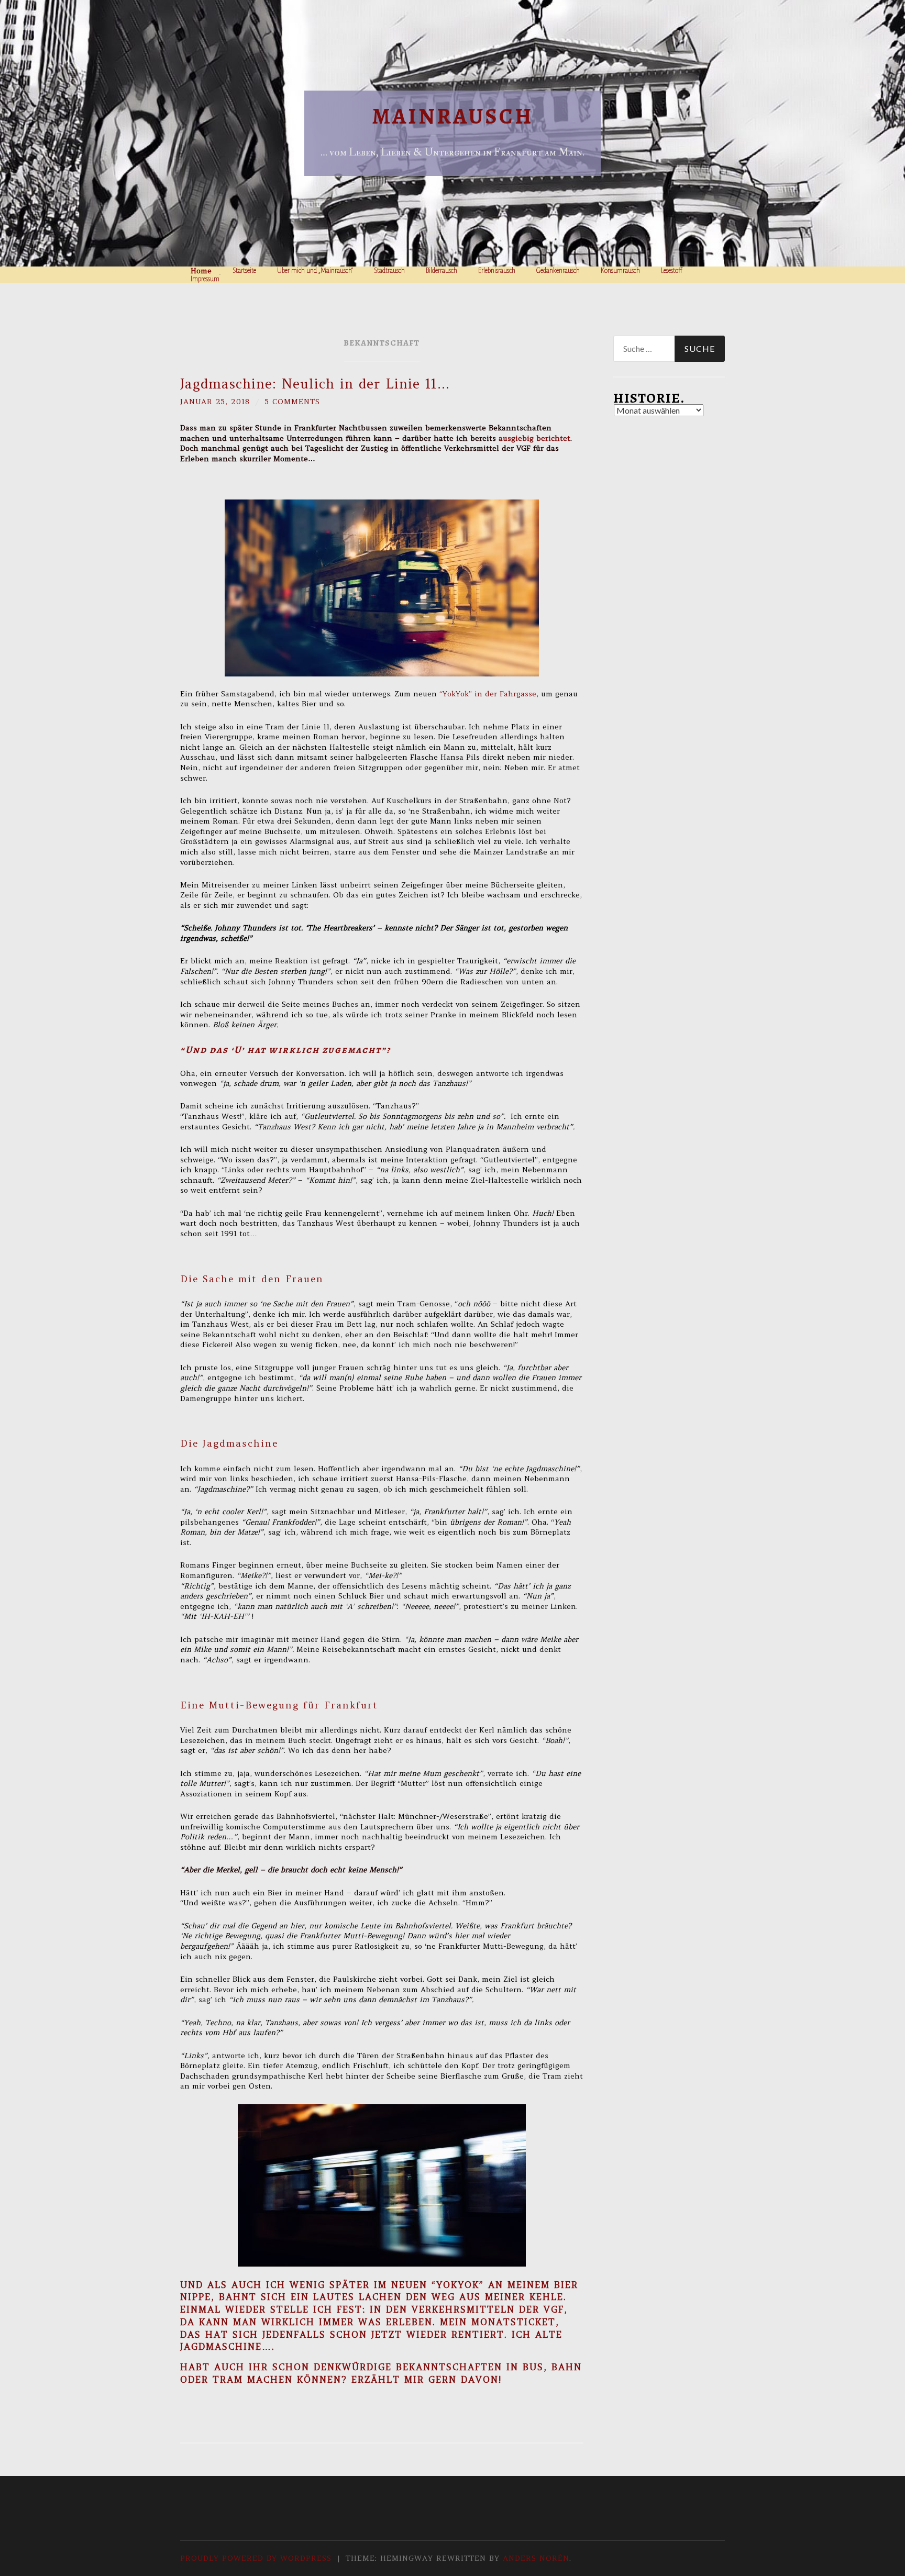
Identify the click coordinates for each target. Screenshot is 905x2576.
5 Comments (293, 402)
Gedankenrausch (558, 271)
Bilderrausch (442, 271)
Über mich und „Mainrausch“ (315, 271)
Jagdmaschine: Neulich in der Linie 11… (315, 384)
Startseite (244, 271)
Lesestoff (672, 271)
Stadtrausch (389, 271)
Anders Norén (536, 2558)
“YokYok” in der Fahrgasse (488, 694)
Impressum (205, 279)
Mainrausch (453, 116)
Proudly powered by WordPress (256, 2558)
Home (201, 271)
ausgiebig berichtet (534, 438)
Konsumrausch (620, 271)
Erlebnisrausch (497, 271)
